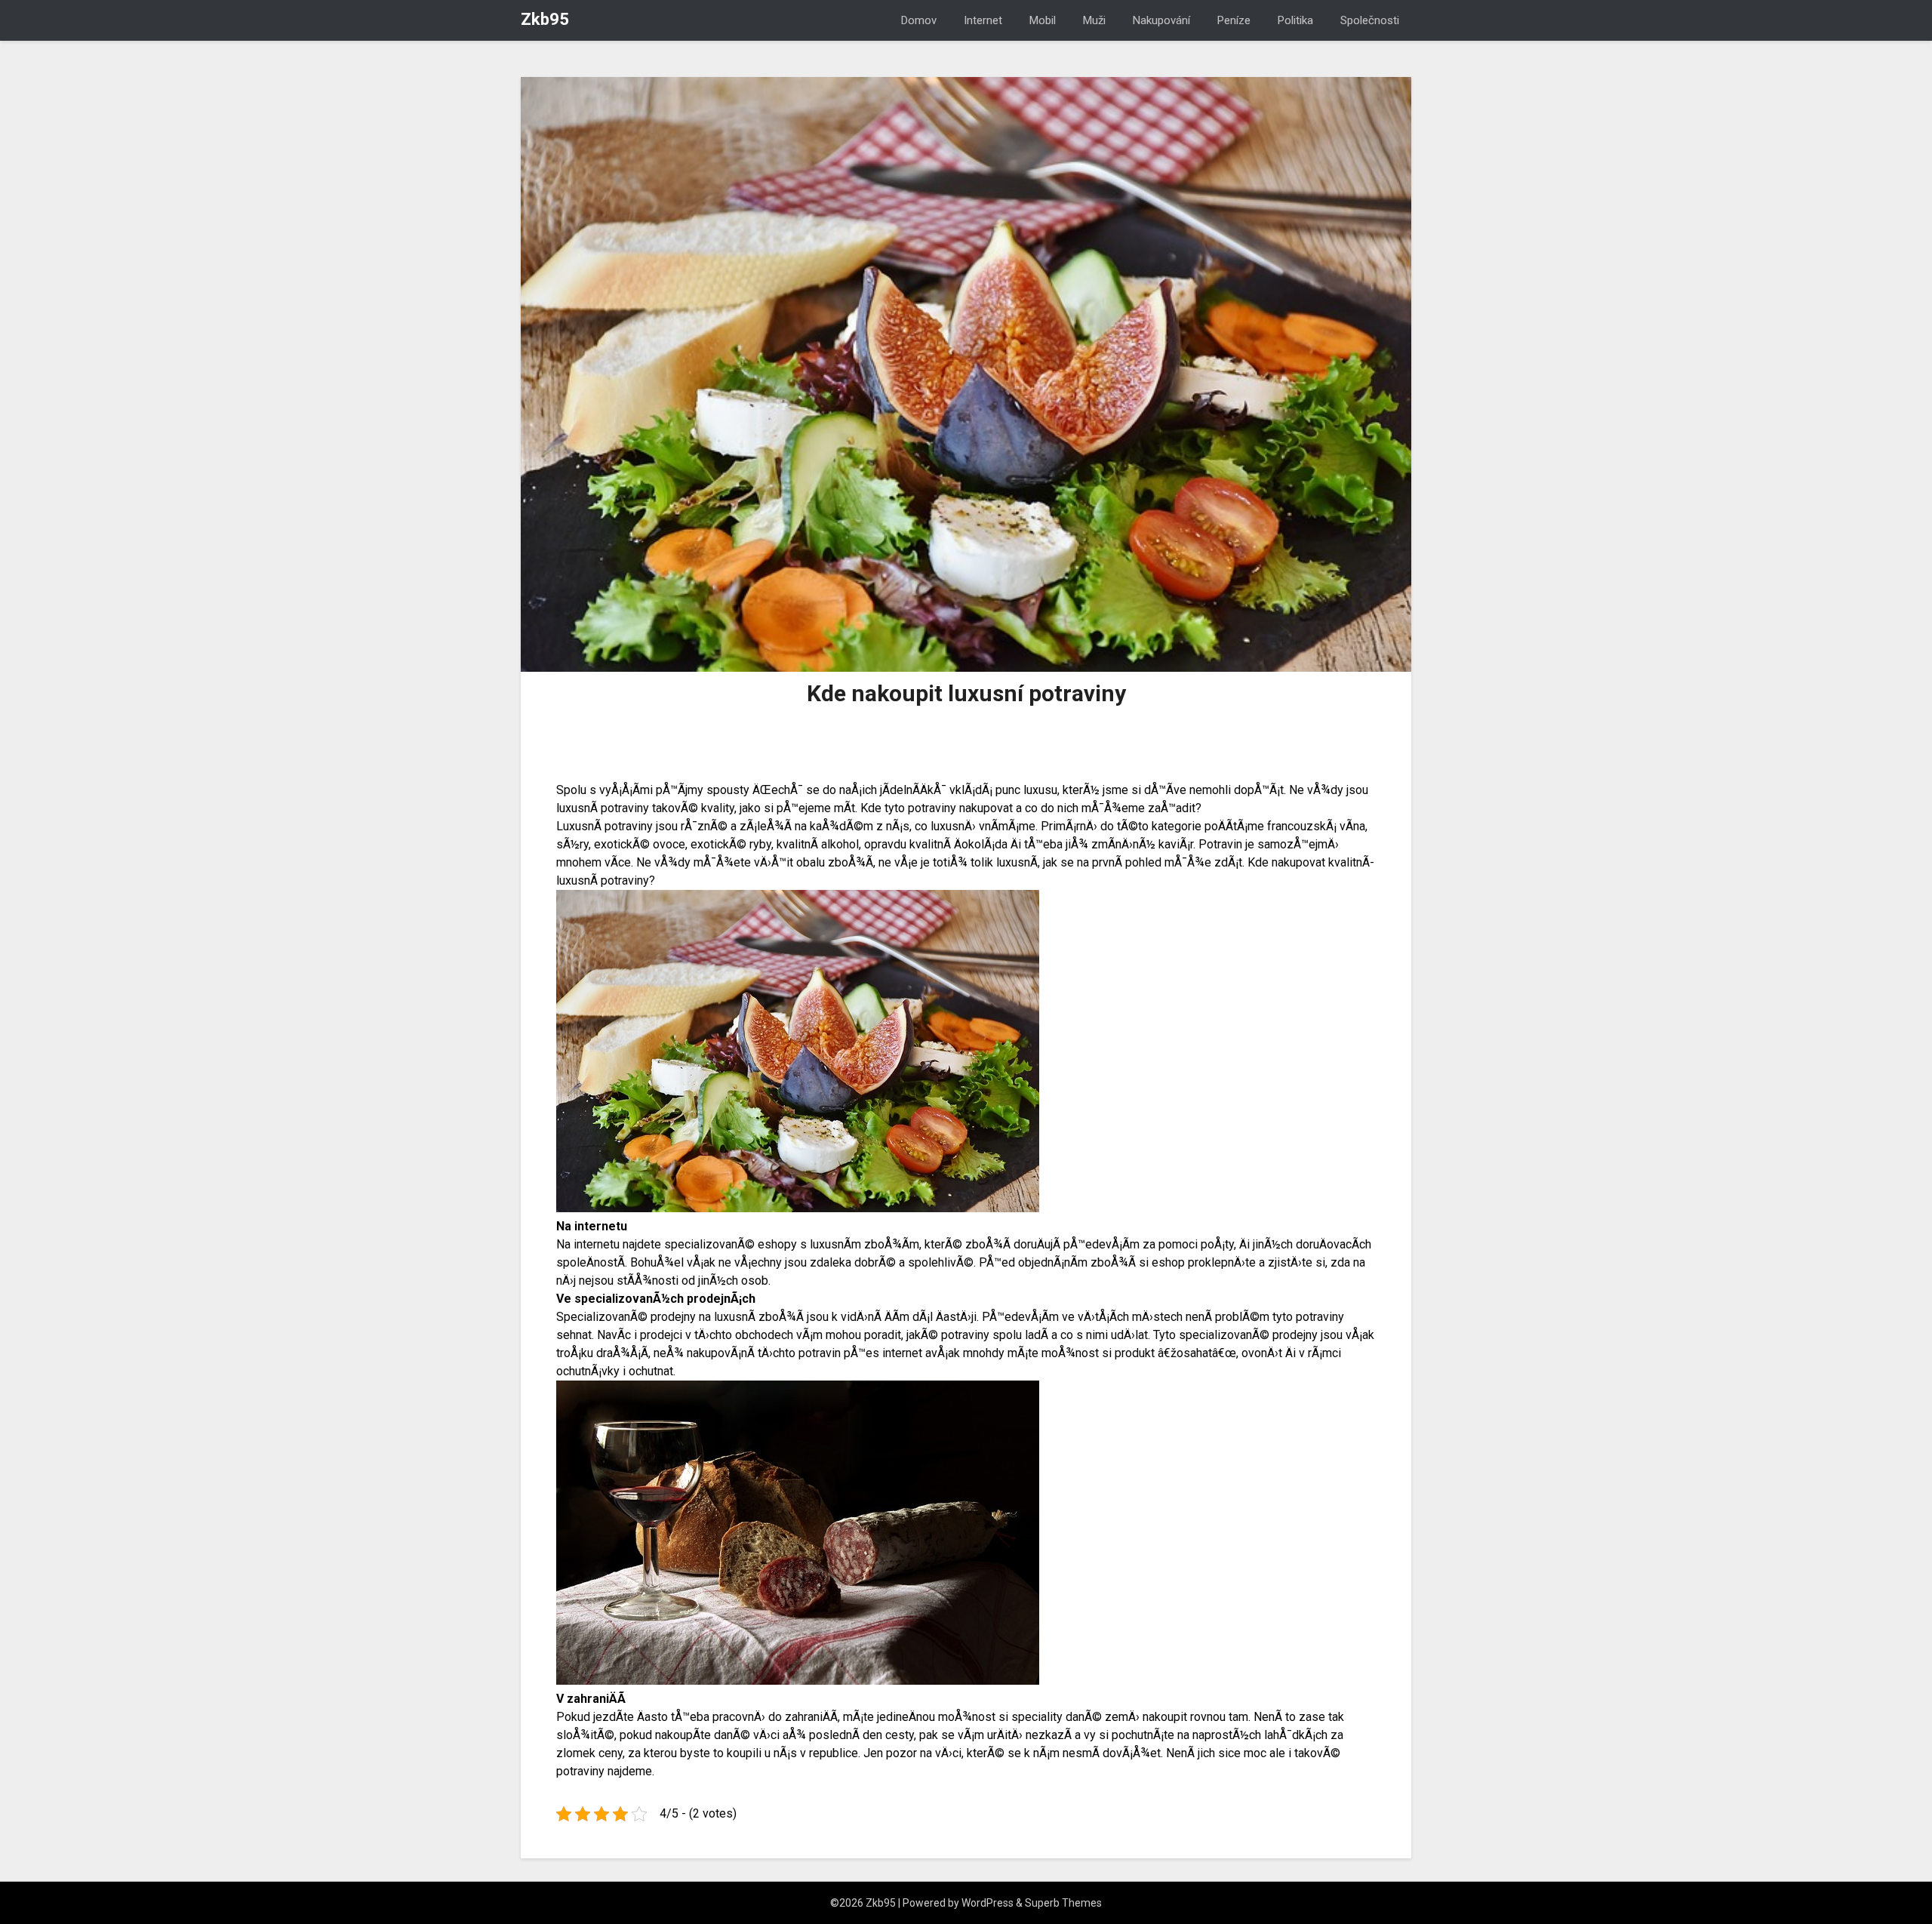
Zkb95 (545, 19)
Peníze (1234, 20)
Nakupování (1161, 20)
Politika (1295, 20)
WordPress (988, 1903)
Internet (983, 20)
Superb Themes (1063, 1903)
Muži (1094, 20)
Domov (919, 20)
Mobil (1043, 20)
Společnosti (1370, 20)
